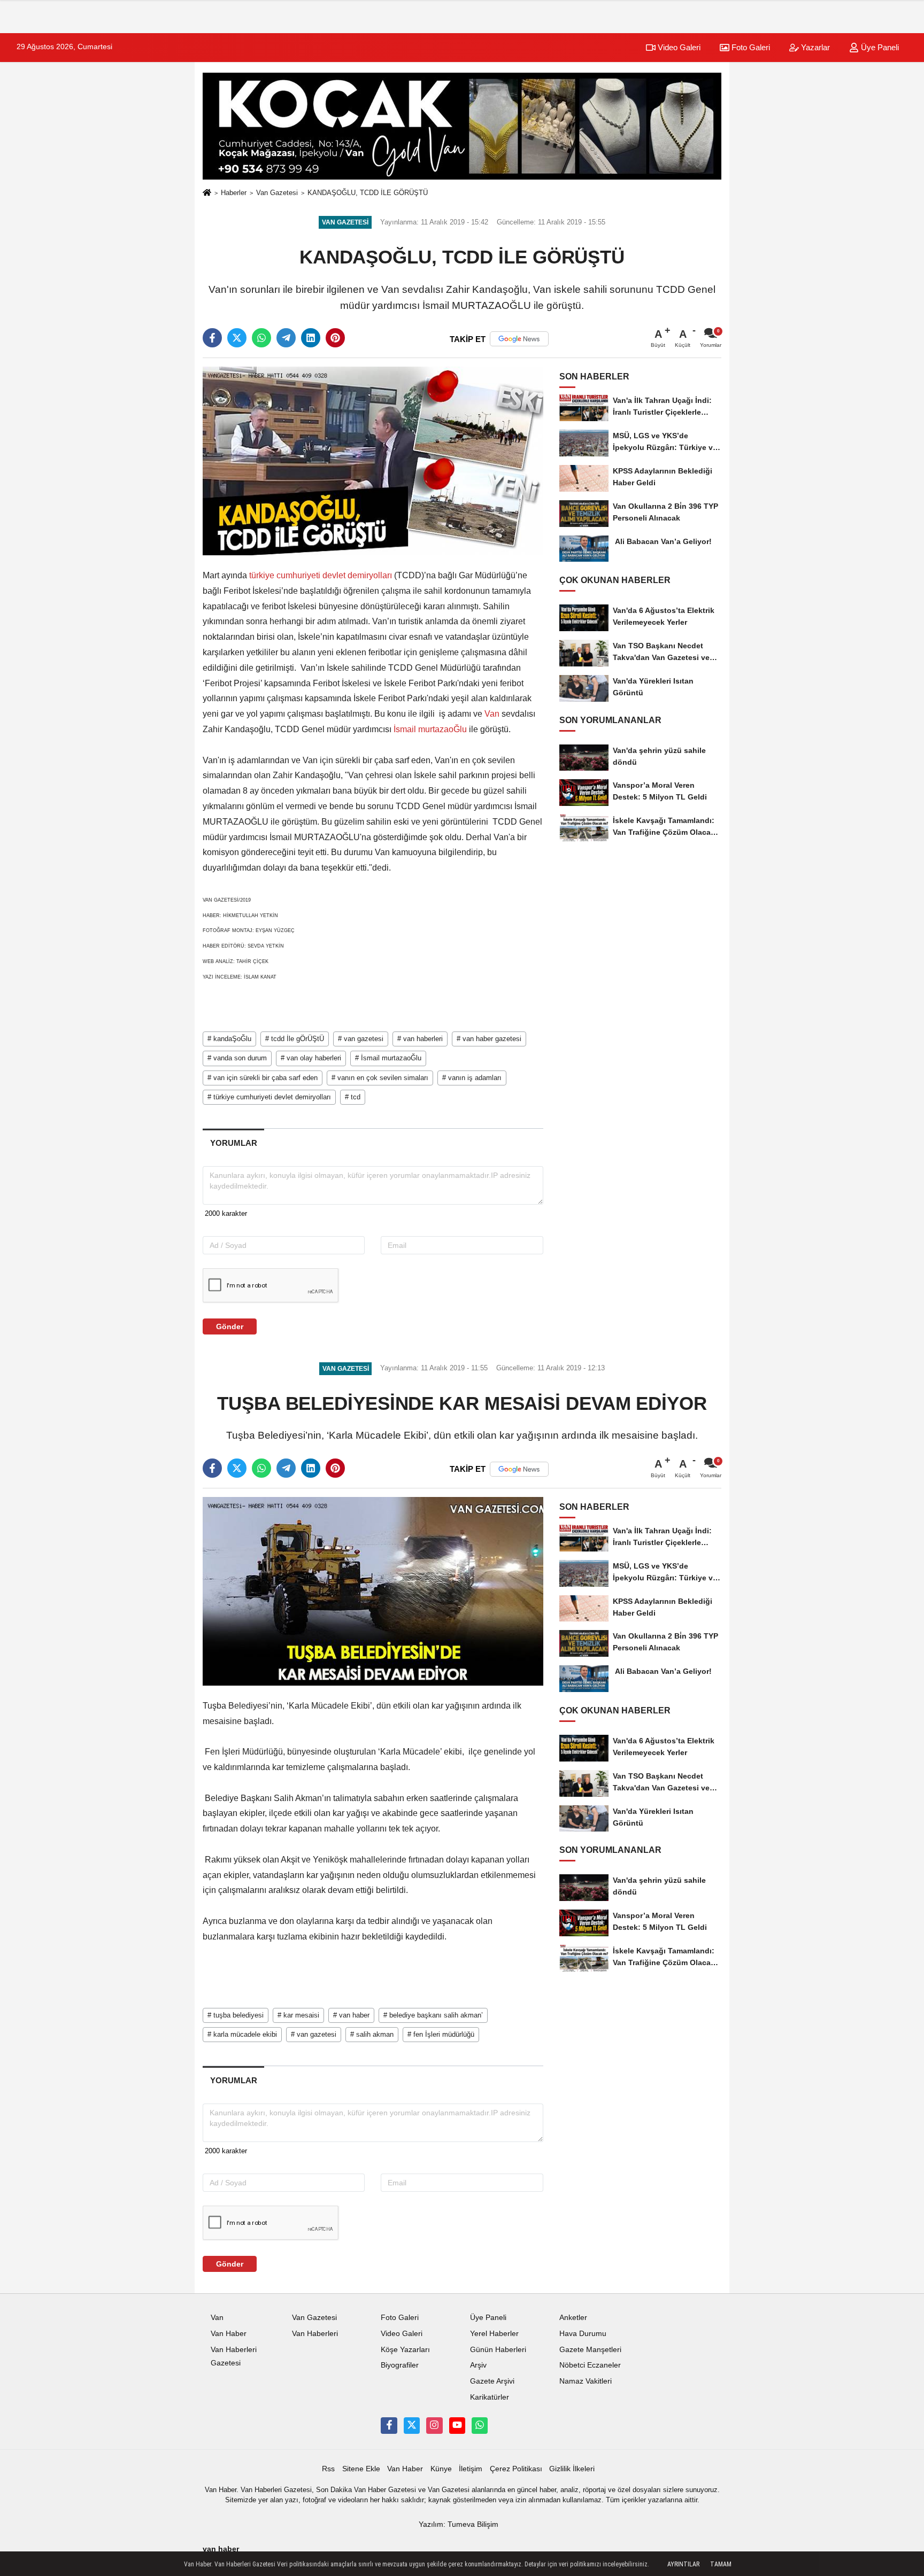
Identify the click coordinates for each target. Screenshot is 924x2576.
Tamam (721, 2564)
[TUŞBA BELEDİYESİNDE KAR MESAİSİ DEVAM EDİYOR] (373, 1591)
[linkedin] (311, 338)
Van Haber (229, 2334)
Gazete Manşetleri (590, 2350)
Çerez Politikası (516, 2469)
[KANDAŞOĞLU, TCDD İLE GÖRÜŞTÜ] (373, 460)
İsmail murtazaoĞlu (430, 729)
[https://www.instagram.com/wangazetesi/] (434, 2425)
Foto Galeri (750, 47)
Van (492, 714)
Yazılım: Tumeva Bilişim (459, 2524)
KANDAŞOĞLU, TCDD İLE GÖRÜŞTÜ (368, 193)
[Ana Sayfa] (207, 193)
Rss (328, 2469)
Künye (441, 2469)
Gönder (230, 1326)
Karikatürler (490, 2397)
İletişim (471, 2469)
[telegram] (286, 338)
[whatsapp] (261, 338)
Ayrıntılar (683, 2564)
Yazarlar (814, 47)
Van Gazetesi (277, 193)
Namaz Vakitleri (586, 2381)
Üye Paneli (879, 47)
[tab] (233, 1143)
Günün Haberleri (498, 2350)
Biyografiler (400, 2365)
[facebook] (212, 338)
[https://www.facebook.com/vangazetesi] (389, 2425)
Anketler (573, 2318)
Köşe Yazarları (405, 2350)
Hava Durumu (583, 2334)
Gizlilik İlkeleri (572, 2469)
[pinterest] (335, 338)
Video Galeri (678, 47)
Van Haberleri (315, 2334)
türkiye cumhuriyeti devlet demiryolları (321, 575)
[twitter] (237, 338)
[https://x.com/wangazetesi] (412, 2425)
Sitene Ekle (361, 2469)
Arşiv (478, 2365)
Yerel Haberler (494, 2334)
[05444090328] (480, 2425)
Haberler (234, 193)
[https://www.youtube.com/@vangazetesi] (457, 2425)
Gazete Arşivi (492, 2381)
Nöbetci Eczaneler (590, 2365)
